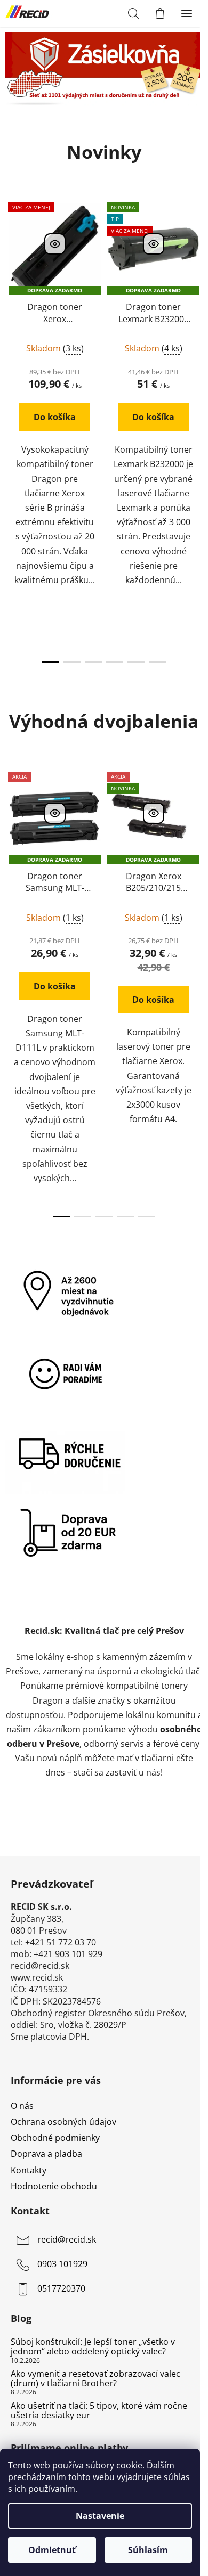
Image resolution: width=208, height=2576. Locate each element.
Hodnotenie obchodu (54, 2186)
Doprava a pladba (46, 2154)
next (197, 308)
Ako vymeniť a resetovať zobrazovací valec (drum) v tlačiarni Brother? (95, 2379)
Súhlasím (148, 2550)
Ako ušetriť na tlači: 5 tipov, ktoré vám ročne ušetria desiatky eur (99, 2411)
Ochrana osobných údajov (63, 2122)
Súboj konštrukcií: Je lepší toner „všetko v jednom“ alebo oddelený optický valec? (93, 2347)
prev (11, 308)
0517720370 (61, 2288)
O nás (22, 2106)
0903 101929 (62, 2264)
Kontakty (29, 2170)
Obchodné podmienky (55, 2138)
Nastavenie (100, 2516)
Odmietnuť (52, 2550)
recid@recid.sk (67, 2239)
